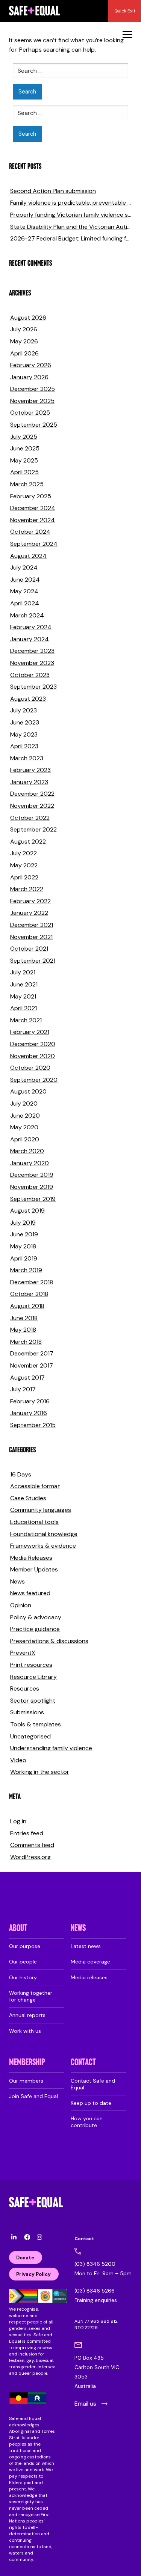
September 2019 (33, 1199)
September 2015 (33, 1425)
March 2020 (27, 1151)
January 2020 (30, 1163)
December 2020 (33, 1044)
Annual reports (27, 2015)
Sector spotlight (33, 1701)
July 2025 (24, 437)
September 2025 (34, 425)
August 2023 (28, 699)
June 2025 (25, 448)
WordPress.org (30, 1857)
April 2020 (25, 1139)
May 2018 (23, 1330)
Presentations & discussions (49, 1641)
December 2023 (32, 651)
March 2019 (26, 1270)
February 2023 (30, 770)
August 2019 (27, 1211)
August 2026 (28, 318)
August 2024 (28, 556)
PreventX (23, 1653)
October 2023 (30, 675)
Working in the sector (40, 1772)
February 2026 (31, 365)
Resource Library (33, 1677)
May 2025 (24, 460)
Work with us (25, 2031)
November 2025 (32, 401)
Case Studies (28, 1498)
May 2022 (24, 865)
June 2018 (24, 1318)
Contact (83, 2063)
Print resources (31, 1665)
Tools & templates (36, 1724)
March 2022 (27, 889)
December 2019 (32, 1175)
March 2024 (27, 615)
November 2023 (32, 663)
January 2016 (29, 1413)
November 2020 (33, 1056)
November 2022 (32, 806)
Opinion (21, 1605)
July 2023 (23, 710)
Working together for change (31, 1996)
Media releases (89, 1977)
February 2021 (30, 1032)
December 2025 (33, 389)
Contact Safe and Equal (93, 2084)
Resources (25, 1688)
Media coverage (90, 1962)
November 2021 (31, 937)
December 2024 (33, 508)
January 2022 (29, 913)
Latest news (86, 1946)
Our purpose (25, 1946)
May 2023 (24, 734)
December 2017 (32, 1353)
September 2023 (33, 687)
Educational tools (34, 1522)
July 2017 (23, 1389)
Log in (18, 1821)
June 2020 (25, 1116)
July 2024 (24, 567)
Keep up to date (91, 2103)
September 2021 (33, 961)
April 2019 (24, 1258)
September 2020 (34, 1080)
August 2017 (27, 1378)
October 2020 (30, 1068)
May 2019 (23, 1246)
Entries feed (27, 1833)
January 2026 (29, 377)
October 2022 (30, 818)
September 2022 (33, 829)
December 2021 (32, 925)
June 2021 (24, 984)
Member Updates (34, 1569)
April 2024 (25, 603)
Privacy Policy (33, 2274)
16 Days (21, 1474)
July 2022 (23, 853)
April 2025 (24, 472)
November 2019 (32, 1187)
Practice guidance (35, 1629)
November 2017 (32, 1365)
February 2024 (31, 627)
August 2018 (27, 1306)
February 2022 (30, 901)
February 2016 (30, 1401)
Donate (25, 2258)
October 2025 (30, 413)
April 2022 (24, 877)
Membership (27, 2063)
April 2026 (24, 353)
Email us (85, 2404)
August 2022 (28, 842)
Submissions (27, 1712)
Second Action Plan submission (53, 191)
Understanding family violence (51, 1748)
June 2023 (25, 722)
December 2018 (32, 1282)
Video (18, 1760)
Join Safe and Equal (33, 2096)
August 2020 (28, 1091)
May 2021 (23, 996)
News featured (30, 1593)
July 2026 (24, 329)
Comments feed (32, 1845)
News (17, 1581)
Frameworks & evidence (43, 1546)
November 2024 (33, 520)
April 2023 (24, 746)
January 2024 (30, 639)
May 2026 (24, 341)
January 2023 (29, 782)
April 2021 (23, 1008)
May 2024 (24, 591)
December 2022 (32, 794)
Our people (23, 1962)
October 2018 (29, 1294)
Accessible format (35, 1486)
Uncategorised (30, 1736)
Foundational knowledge (44, 1534)
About (18, 1929)
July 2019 (23, 1223)
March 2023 (27, 758)
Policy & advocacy (36, 1617)
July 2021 (23, 972)
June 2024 (25, 580)
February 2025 (31, 496)
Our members (26, 2081)
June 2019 (24, 1234)
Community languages (41, 1510)
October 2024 (30, 532)
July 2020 (24, 1103)
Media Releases (31, 1558)
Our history (23, 1977)
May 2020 (24, 1127)
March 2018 (26, 1342)
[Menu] (127, 34)
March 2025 (27, 484)
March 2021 (26, 1020)
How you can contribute (87, 2122)
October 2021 (29, 949)
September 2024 (34, 544)
